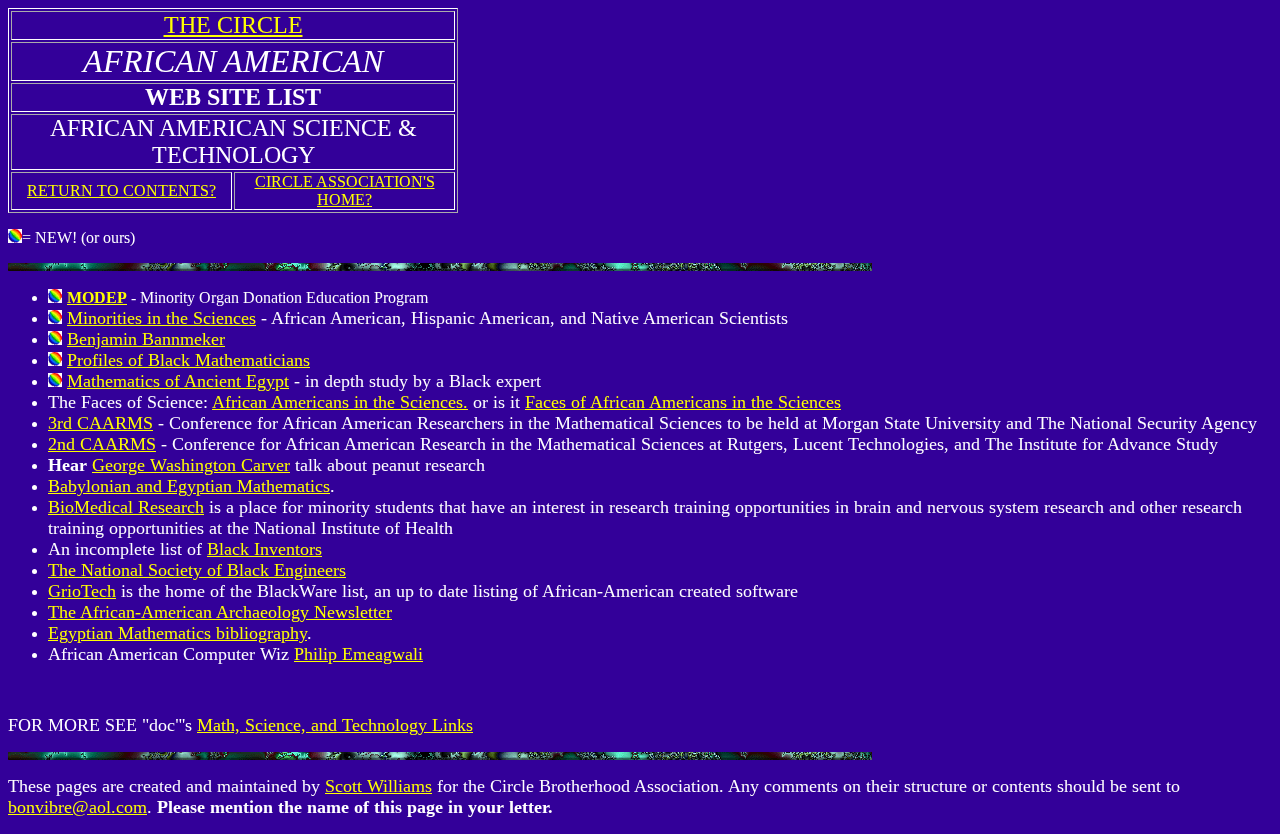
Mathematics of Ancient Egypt (178, 381)
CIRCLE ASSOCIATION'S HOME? (345, 190)
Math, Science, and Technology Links (335, 725)
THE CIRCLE (233, 25)
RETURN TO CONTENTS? (121, 190)
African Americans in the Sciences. (340, 402)
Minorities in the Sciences (161, 318)
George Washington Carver (191, 465)
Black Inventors (264, 549)
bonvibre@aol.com (77, 807)
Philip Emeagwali (358, 654)
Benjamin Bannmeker (146, 339)
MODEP (97, 297)
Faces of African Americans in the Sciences (683, 402)
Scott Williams (378, 786)
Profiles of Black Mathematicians (188, 360)
